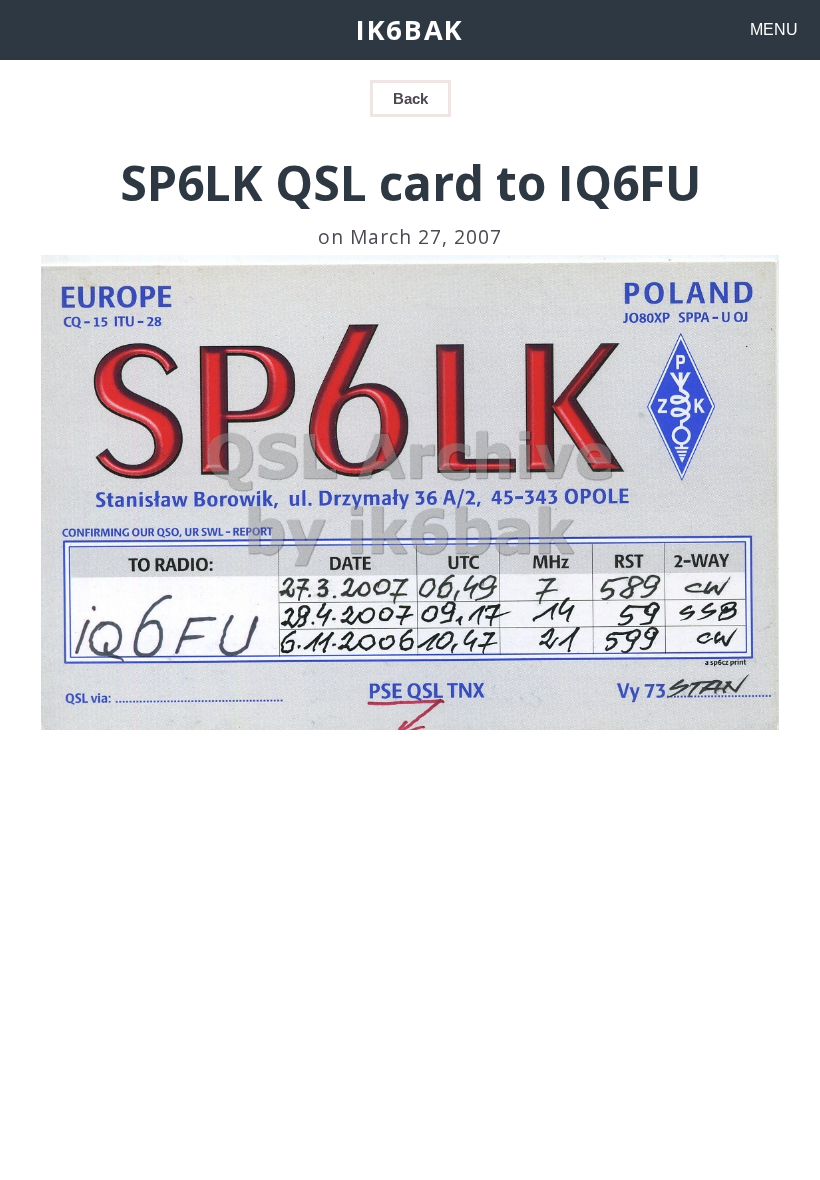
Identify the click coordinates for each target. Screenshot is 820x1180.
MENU (774, 29)
